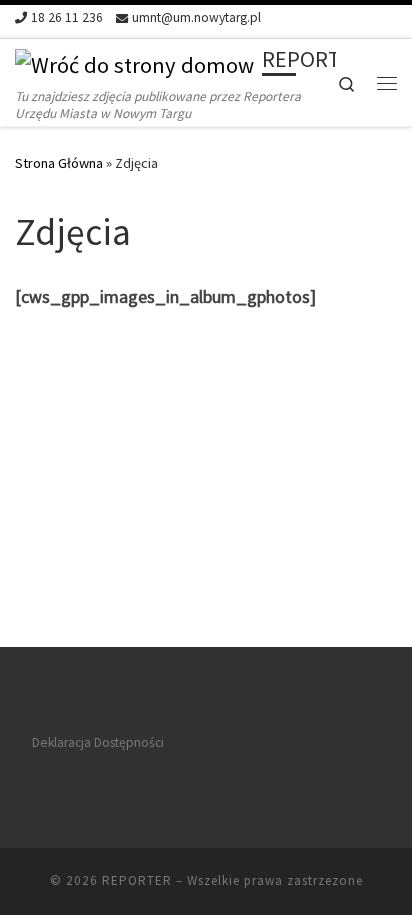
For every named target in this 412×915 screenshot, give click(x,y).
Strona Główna (59, 163)
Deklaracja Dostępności (98, 742)
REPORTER (137, 880)
